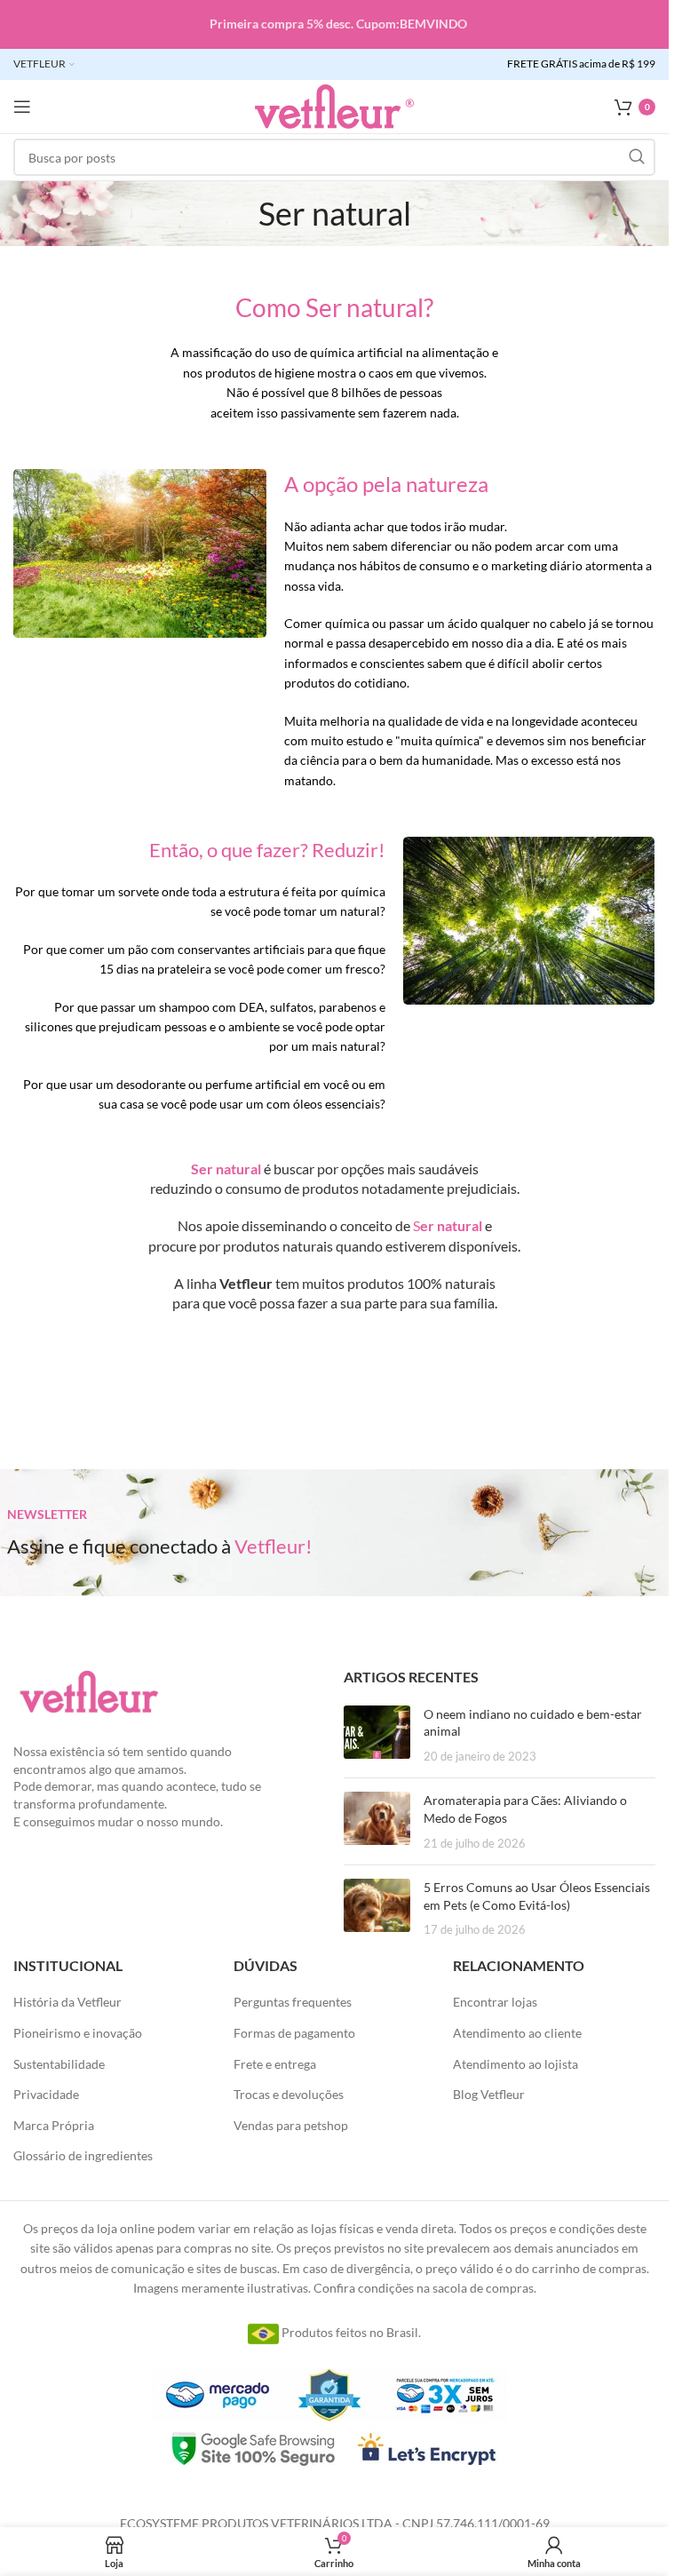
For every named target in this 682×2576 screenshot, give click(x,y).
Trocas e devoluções (289, 2094)
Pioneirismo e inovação (78, 2033)
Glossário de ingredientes (83, 2155)
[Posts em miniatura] (377, 1735)
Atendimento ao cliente (517, 2033)
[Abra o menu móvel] (22, 107)
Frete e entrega (275, 2064)
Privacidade (46, 2094)
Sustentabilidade (59, 2064)
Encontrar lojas (495, 2002)
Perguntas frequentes (293, 2002)
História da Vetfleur (67, 2002)
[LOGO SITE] (334, 105)
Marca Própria (54, 2125)
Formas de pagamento (294, 2033)
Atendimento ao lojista (515, 2064)
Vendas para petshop (291, 2125)
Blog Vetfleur (489, 2094)
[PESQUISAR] (637, 157)
